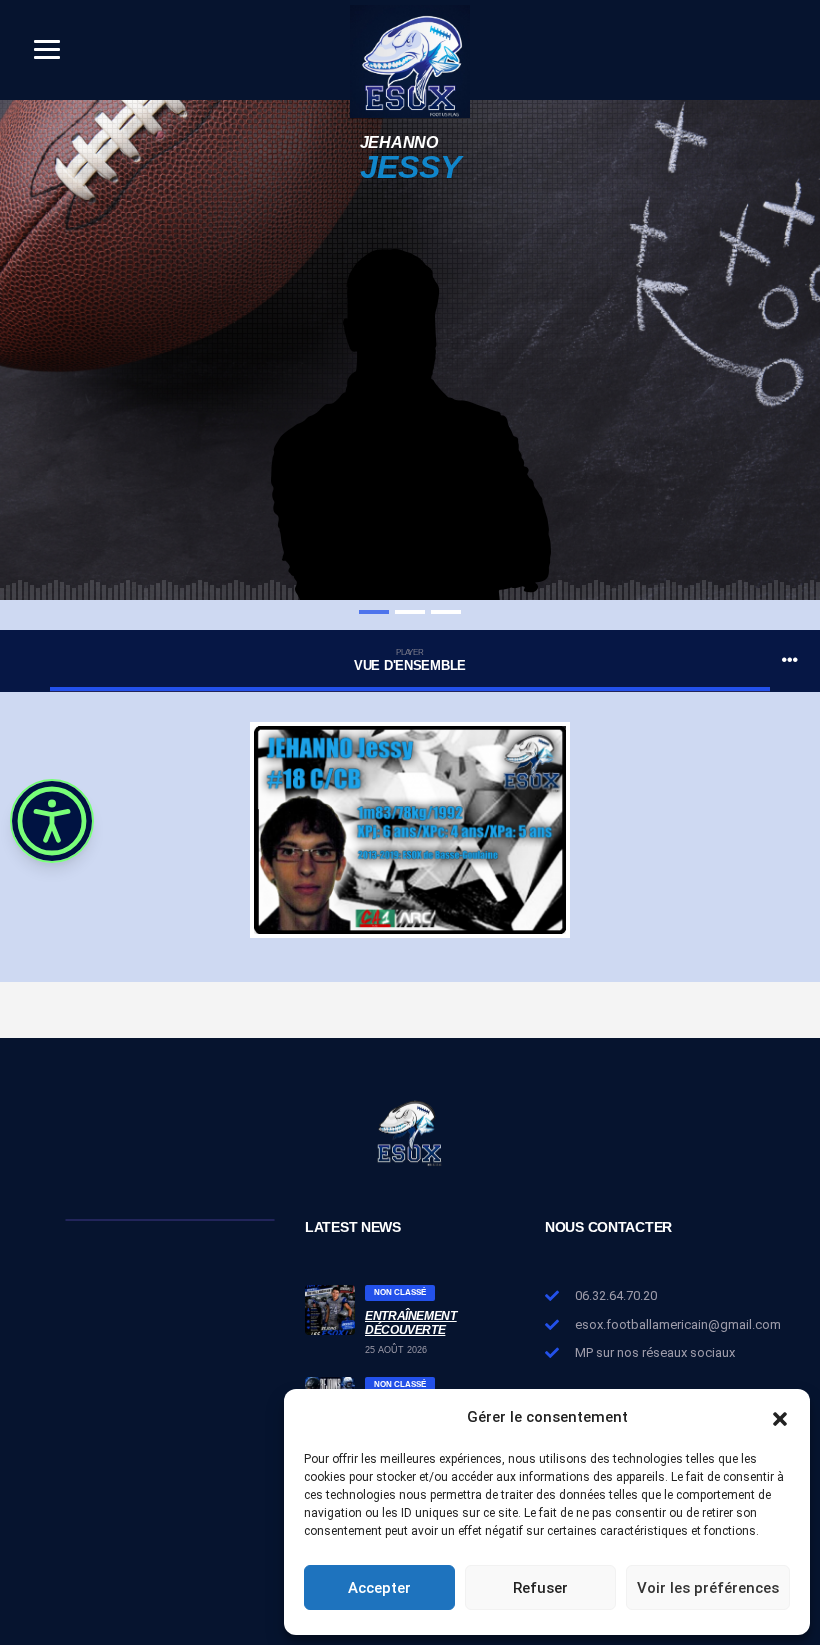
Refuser (540, 1588)
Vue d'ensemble (410, 660)
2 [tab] (410, 612)
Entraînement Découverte (411, 1323)
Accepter (379, 1588)
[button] (780, 1417)
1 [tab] (374, 612)
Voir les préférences (708, 1588)
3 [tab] (446, 612)
